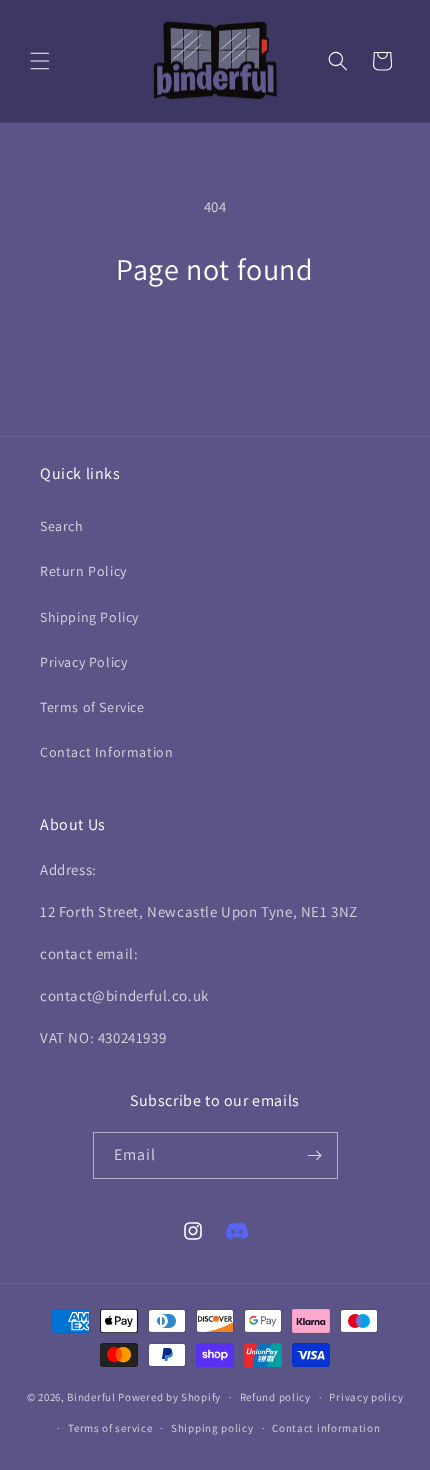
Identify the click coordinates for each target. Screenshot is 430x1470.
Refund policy (275, 1397)
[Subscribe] (315, 1155)
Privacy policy (366, 1397)
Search (62, 526)
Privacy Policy (83, 662)
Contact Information (106, 752)
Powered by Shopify (169, 1397)
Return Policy (83, 571)
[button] (40, 61)
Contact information (326, 1428)
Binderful (91, 1397)
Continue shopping (215, 341)
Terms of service (110, 1428)
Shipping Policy (89, 617)
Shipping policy (212, 1428)
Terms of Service (92, 707)
